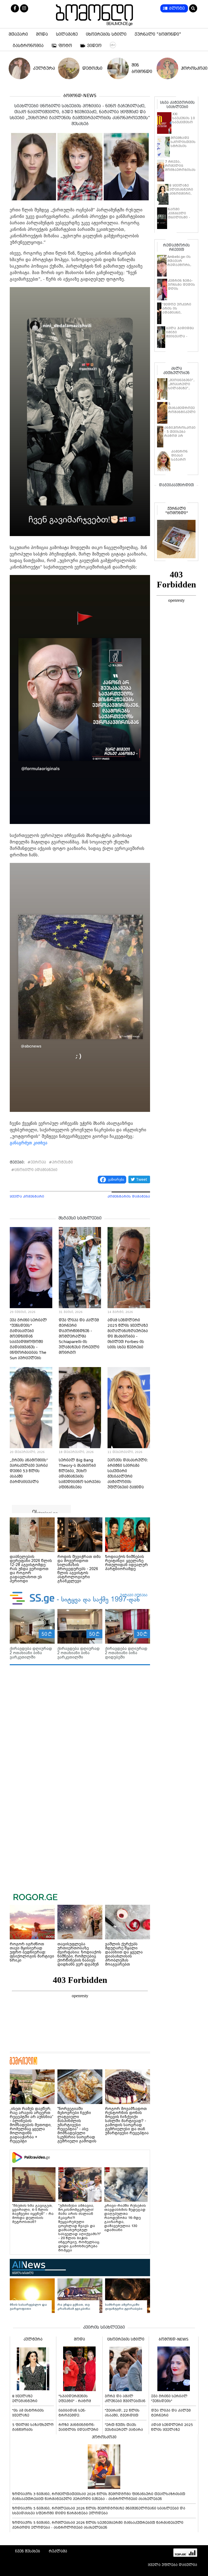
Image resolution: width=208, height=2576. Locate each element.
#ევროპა (37, 1162)
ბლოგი (177, 8)
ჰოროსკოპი (190, 68)
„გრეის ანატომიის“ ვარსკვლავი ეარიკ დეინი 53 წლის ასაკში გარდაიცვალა (29, 1471)
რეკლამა (58, 2551)
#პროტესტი (61, 1162)
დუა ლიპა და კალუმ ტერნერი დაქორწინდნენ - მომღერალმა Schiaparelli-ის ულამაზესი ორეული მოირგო (79, 1336)
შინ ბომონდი (141, 68)
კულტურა (42, 68)
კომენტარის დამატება (129, 1196)
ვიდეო (94, 46)
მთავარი (18, 34)
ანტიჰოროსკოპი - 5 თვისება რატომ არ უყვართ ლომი (180, 434)
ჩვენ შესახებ (28, 2551)
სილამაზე (67, 34)
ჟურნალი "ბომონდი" (158, 34)
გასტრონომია (28, 46)
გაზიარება (116, 1179)
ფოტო (65, 46)
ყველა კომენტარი (27, 1196)
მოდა (42, 34)
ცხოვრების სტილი (106, 34)
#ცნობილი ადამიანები (34, 1170)
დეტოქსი (92, 68)
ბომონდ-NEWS (80, 96)
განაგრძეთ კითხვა (29, 1143)
